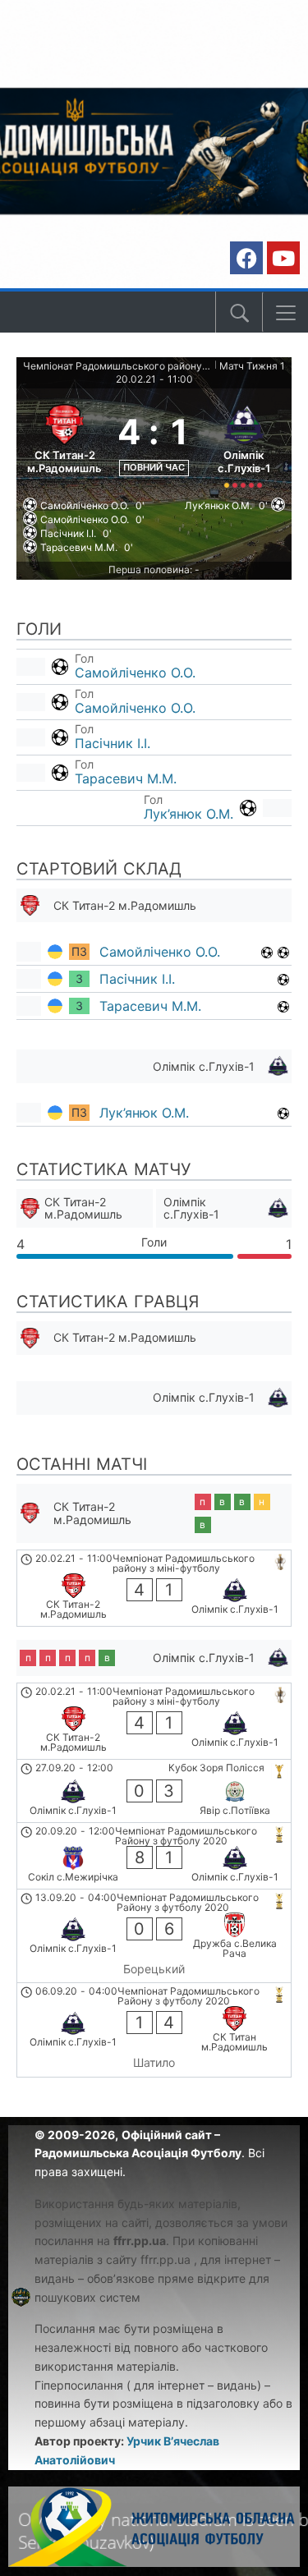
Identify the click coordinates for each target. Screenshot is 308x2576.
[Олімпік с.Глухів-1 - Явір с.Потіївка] (154, 1791)
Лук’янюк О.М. (188, 814)
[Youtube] (283, 258)
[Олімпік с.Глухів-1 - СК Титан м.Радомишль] (154, 2030)
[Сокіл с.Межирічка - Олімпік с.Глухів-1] (154, 1856)
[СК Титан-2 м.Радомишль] (64, 444)
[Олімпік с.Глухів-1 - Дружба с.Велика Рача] (154, 1936)
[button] (286, 313)
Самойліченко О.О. (135, 673)
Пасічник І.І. (113, 743)
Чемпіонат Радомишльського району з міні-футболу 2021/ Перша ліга (117, 366)
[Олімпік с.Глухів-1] (244, 444)
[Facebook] (246, 258)
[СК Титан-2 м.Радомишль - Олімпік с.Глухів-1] (154, 1588)
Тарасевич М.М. (126, 778)
